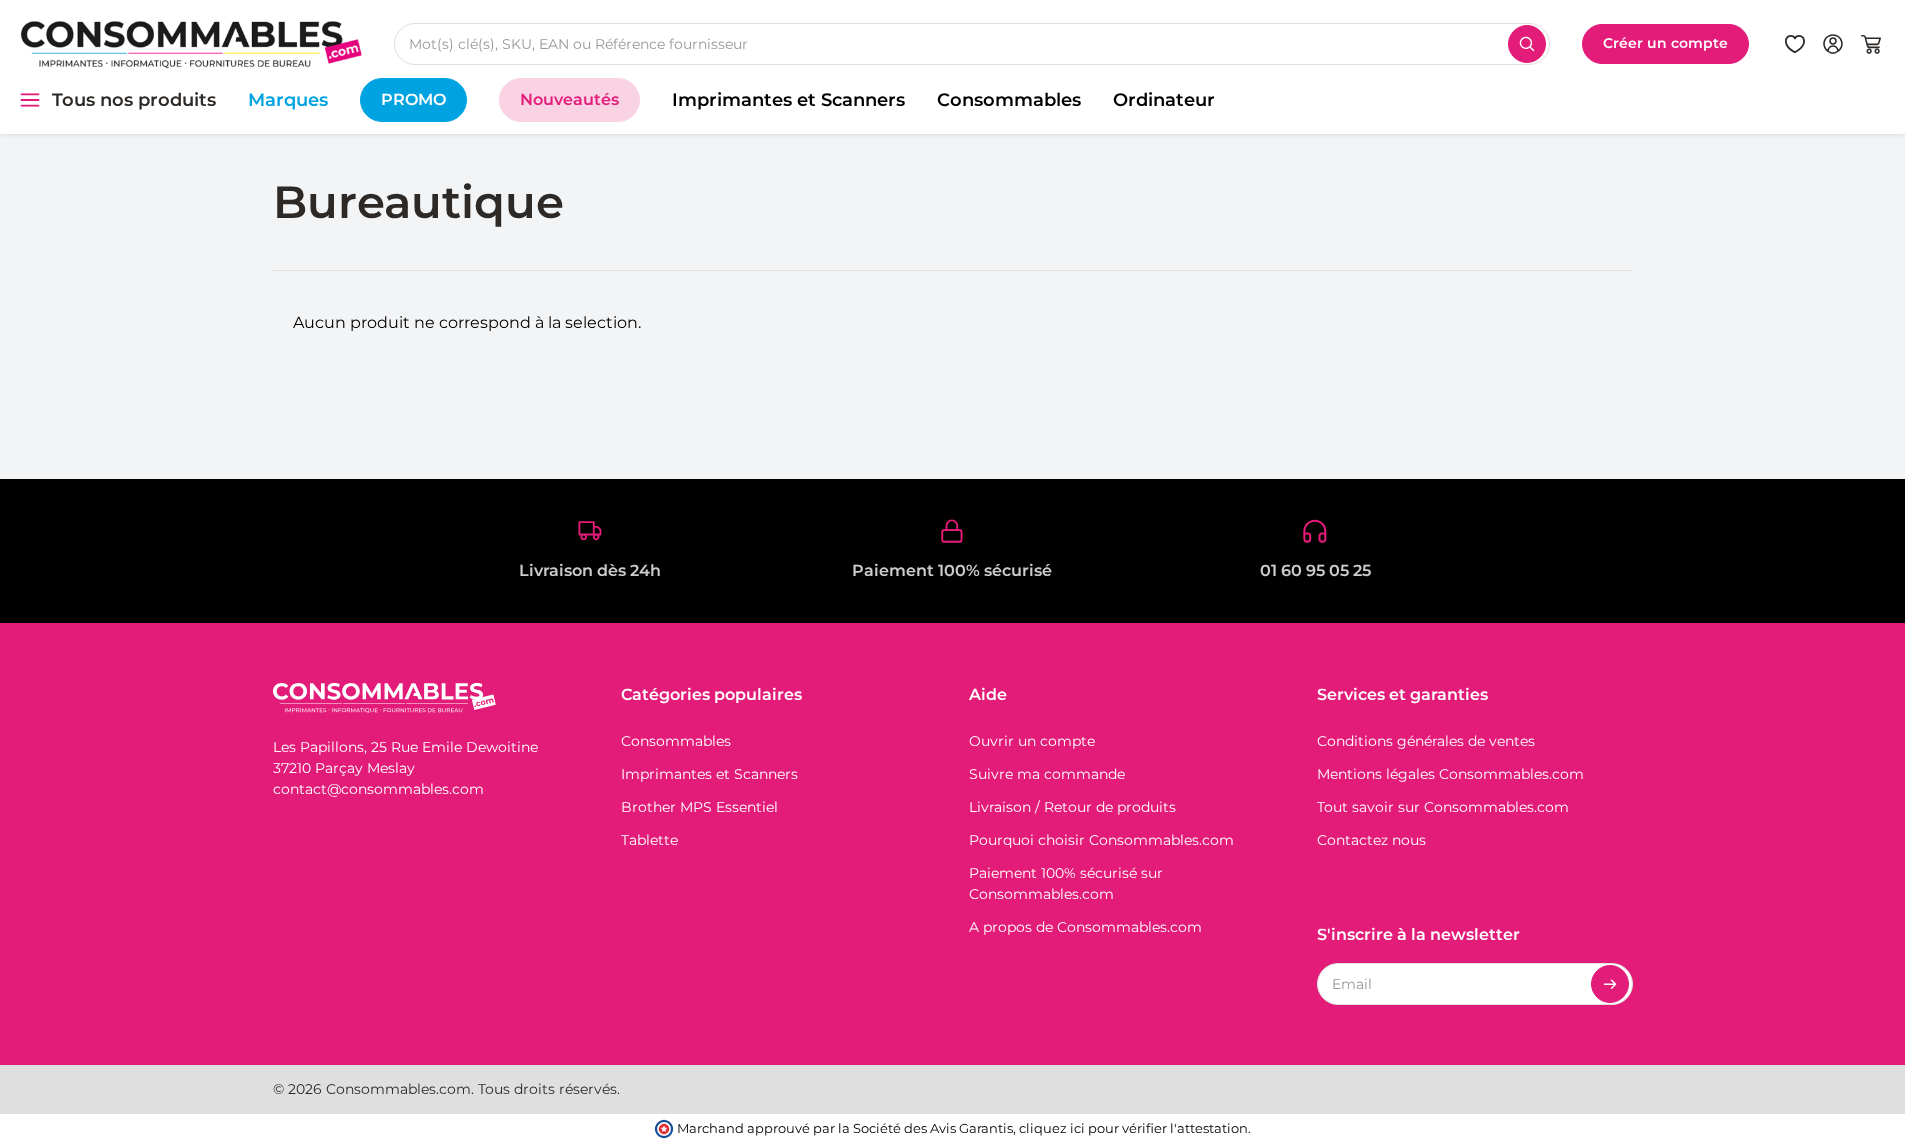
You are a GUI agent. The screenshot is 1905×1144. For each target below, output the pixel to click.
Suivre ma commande (1047, 774)
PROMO (413, 99)
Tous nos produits (134, 100)
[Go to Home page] (191, 43)
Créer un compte (1665, 43)
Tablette (649, 840)
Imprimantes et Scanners (788, 100)
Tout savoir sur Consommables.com (1443, 807)
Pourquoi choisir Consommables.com (1101, 840)
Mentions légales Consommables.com (1450, 774)
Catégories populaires (711, 694)
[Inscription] (1610, 984)
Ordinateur (1164, 100)
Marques (288, 100)
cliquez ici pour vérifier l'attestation (1133, 1128)
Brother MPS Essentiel (699, 807)
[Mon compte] (1833, 44)
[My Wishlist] (1795, 44)
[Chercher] (1527, 44)
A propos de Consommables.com (1085, 927)
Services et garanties (1402, 694)
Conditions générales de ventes (1426, 741)
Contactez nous (1371, 840)
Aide (988, 694)
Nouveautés (569, 99)
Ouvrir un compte (1032, 741)
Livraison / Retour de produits (1072, 807)
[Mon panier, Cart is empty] (1871, 44)
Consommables (1009, 100)
